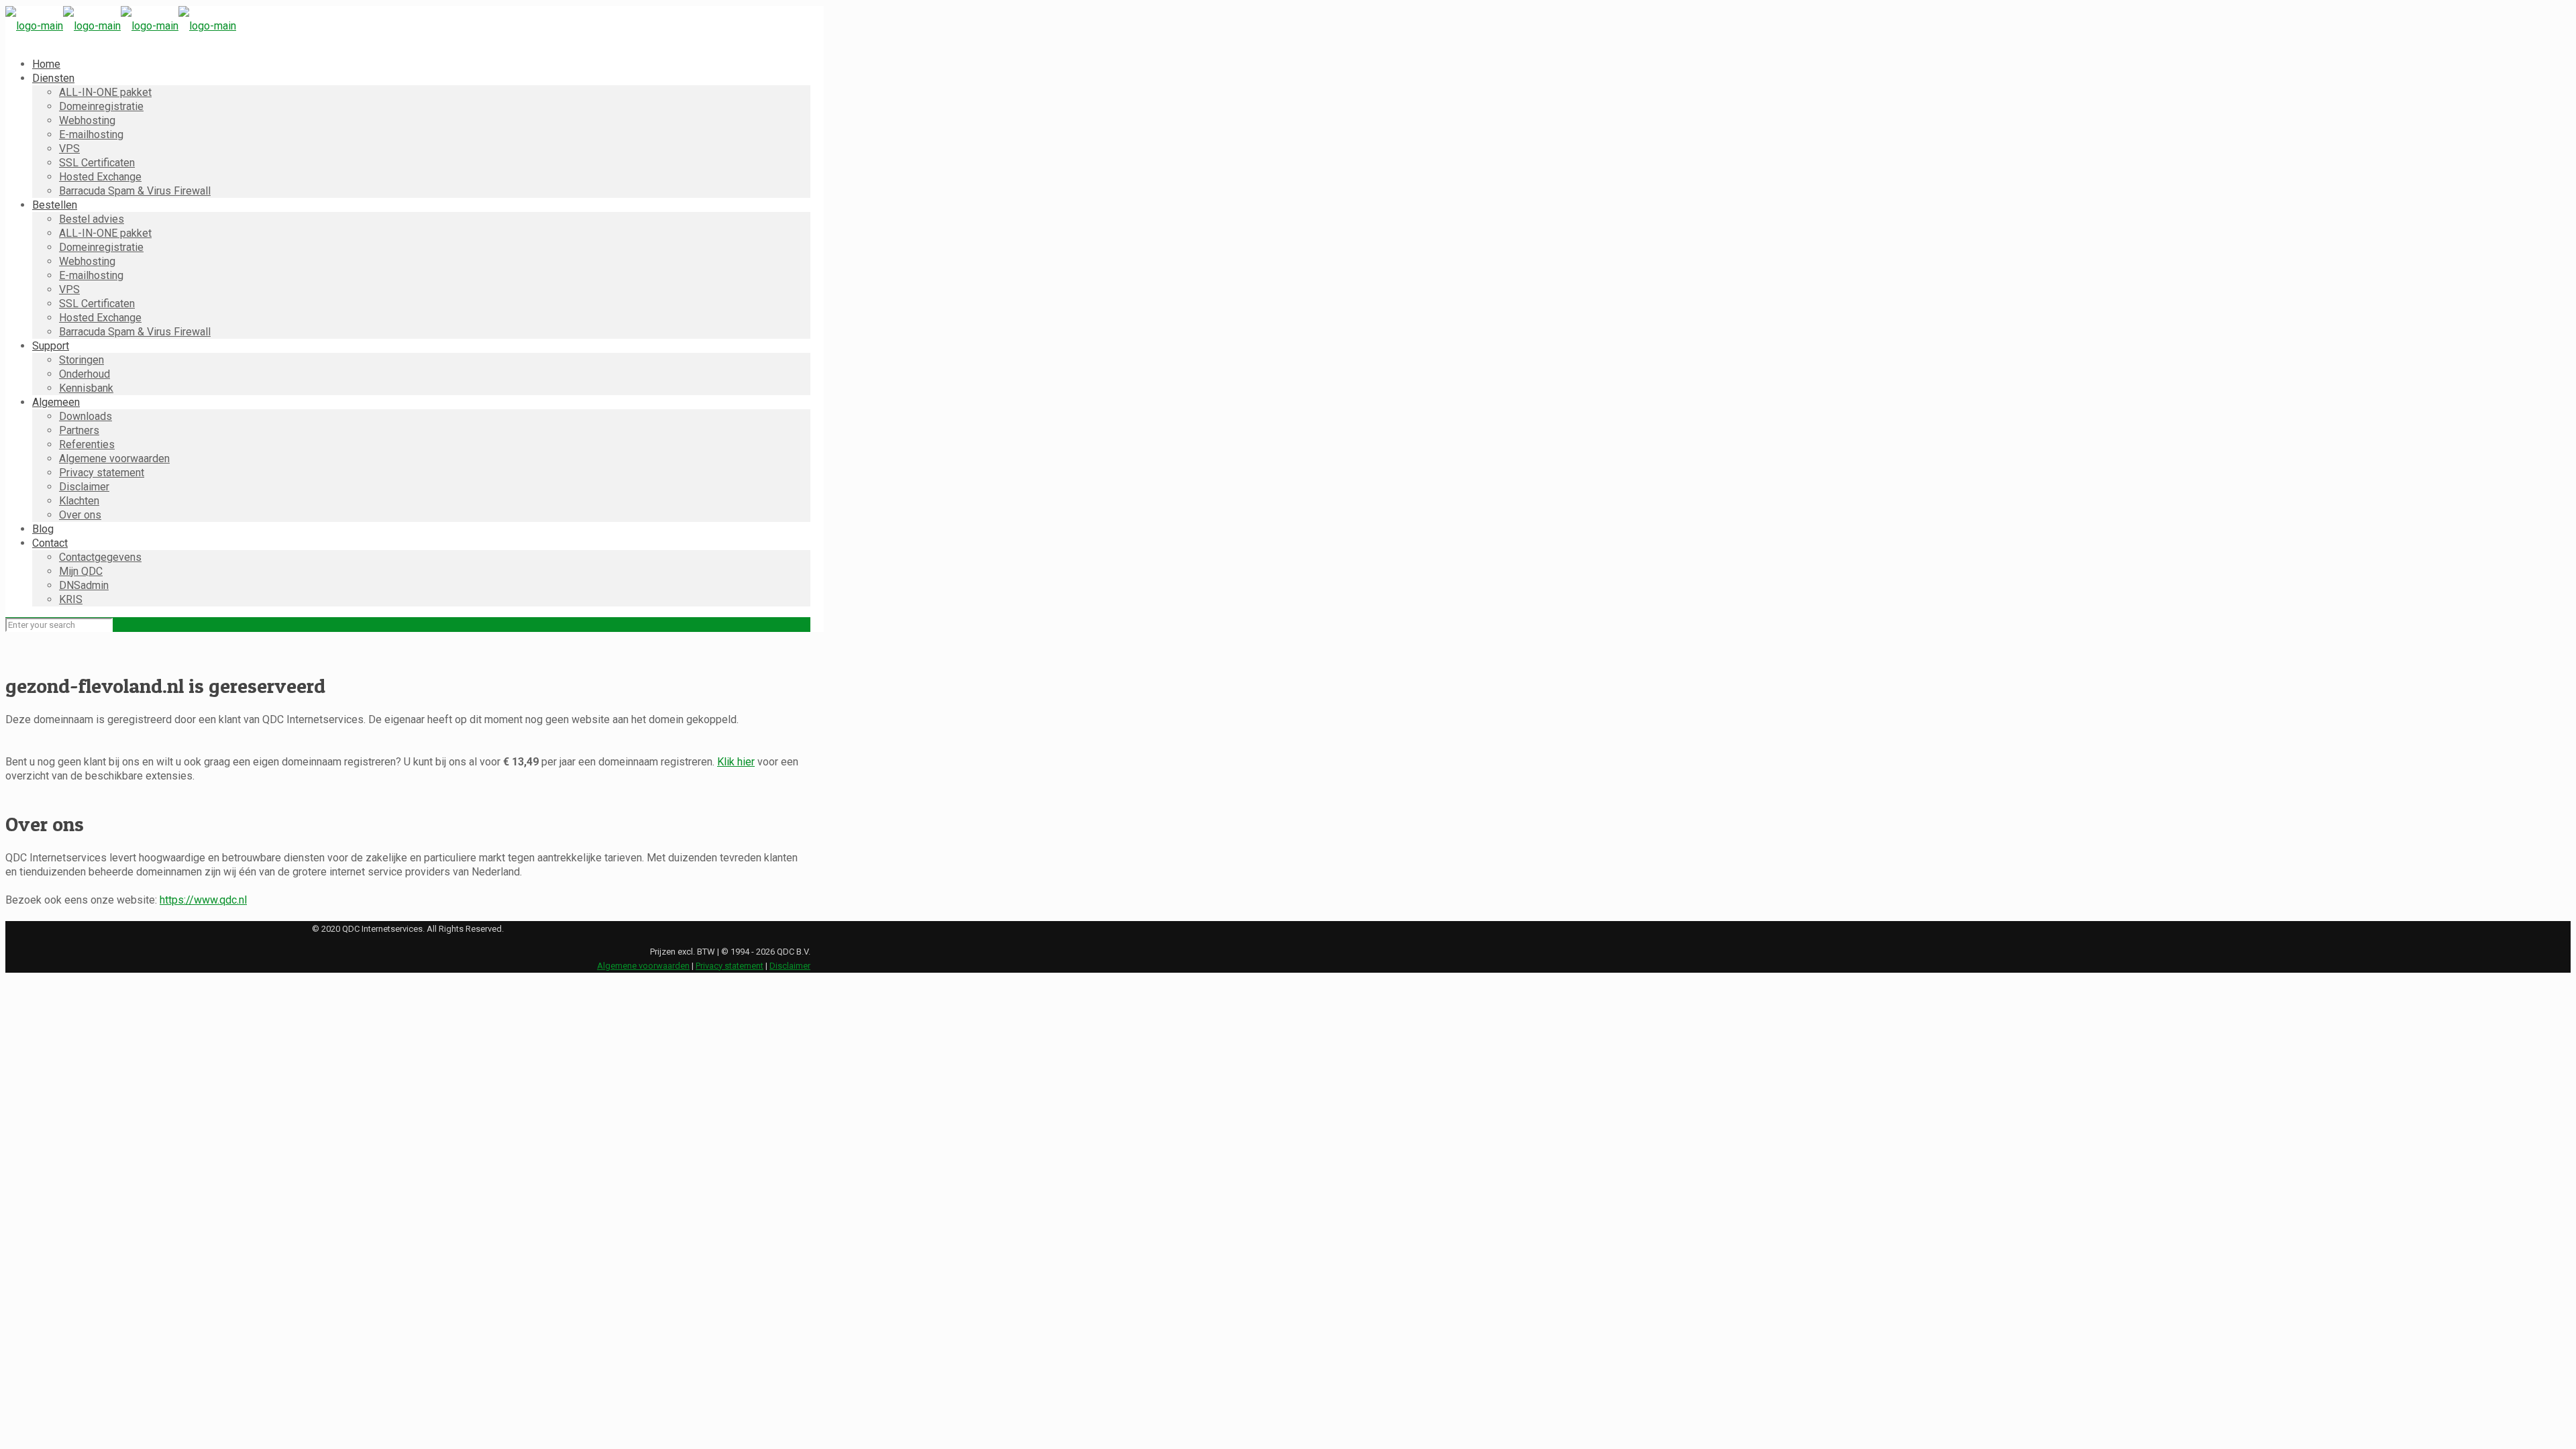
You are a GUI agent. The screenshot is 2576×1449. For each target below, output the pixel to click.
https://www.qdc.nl (203, 900)
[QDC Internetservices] (121, 26)
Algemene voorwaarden (643, 966)
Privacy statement (730, 966)
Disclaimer (790, 966)
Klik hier (736, 762)
